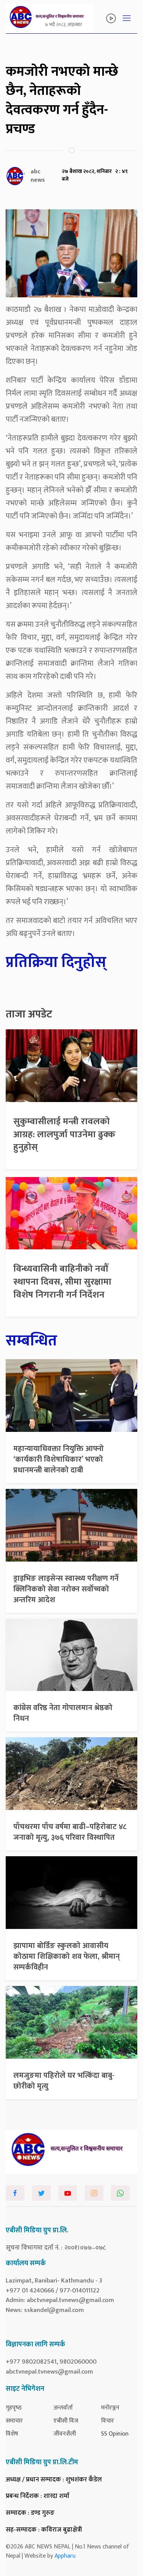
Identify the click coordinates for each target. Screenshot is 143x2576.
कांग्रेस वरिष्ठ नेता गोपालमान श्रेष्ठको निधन (63, 1713)
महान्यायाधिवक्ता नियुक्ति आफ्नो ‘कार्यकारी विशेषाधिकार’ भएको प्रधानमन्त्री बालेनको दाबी (59, 1459)
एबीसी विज (66, 2421)
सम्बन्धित (31, 1341)
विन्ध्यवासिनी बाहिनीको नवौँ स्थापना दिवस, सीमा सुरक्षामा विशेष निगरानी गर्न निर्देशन (62, 1282)
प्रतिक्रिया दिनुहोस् (56, 962)
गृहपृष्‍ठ (14, 2408)
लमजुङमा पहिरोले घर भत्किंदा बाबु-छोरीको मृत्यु (64, 2081)
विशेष (12, 2434)
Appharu (65, 2556)
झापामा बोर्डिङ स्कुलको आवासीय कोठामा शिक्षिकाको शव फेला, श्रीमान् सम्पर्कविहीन (67, 1956)
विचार (108, 2421)
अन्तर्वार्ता (63, 2408)
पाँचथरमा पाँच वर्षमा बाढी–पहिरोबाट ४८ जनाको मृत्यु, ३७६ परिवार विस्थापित (70, 1832)
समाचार (14, 2421)
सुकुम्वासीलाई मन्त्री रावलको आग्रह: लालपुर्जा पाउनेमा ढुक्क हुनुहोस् (64, 1134)
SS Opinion (115, 2434)
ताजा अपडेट (29, 1014)
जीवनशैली (65, 2434)
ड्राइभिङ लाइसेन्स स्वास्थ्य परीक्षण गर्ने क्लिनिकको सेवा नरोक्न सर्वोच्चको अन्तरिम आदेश (66, 1589)
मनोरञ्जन (110, 2408)
